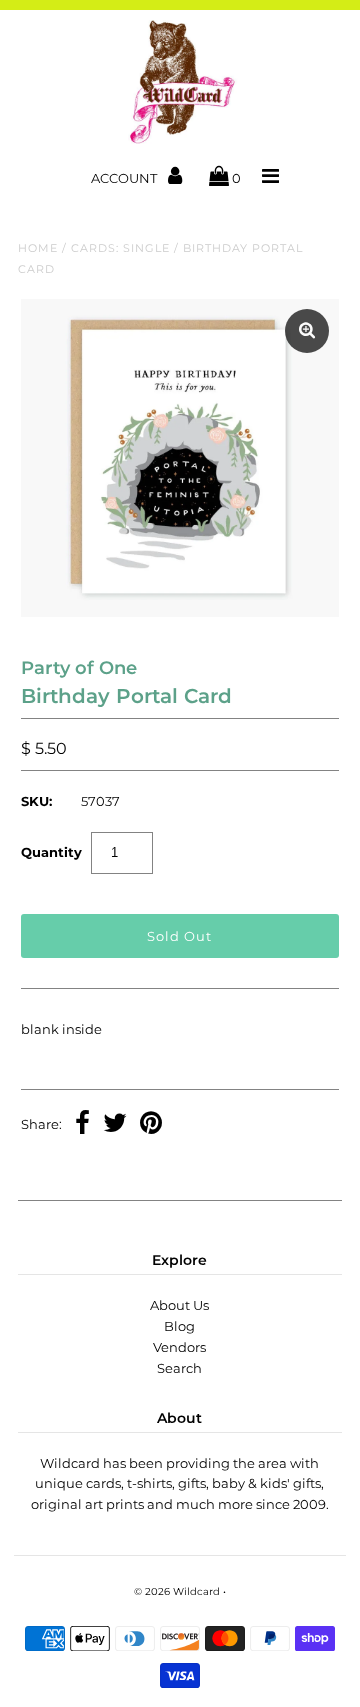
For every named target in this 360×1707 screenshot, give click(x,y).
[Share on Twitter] (115, 1125)
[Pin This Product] (151, 1125)
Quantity (51, 852)
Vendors (179, 1347)
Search (179, 1368)
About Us (179, 1305)
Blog (179, 1326)
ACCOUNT (125, 178)
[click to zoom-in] (307, 331)
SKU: (36, 801)
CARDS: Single (120, 248)
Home (38, 248)
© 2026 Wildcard (177, 1591)
